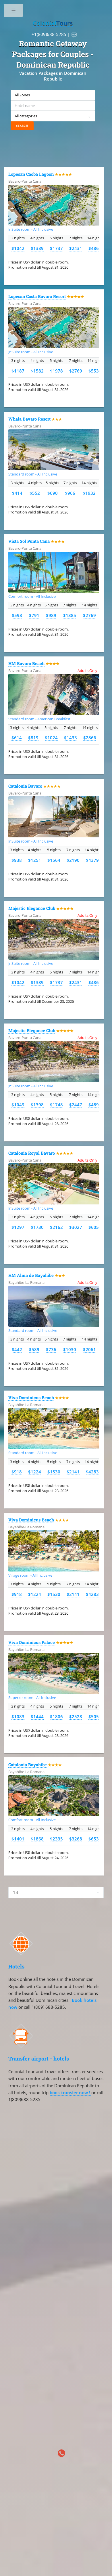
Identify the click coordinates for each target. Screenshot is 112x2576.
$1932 (89, 493)
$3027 (76, 1227)
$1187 (18, 371)
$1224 (35, 1472)
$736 (51, 1349)
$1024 (51, 738)
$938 (17, 860)
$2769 (76, 371)
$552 (35, 493)
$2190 (73, 860)
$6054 (95, 1227)
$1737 (56, 248)
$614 (17, 738)
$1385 (70, 615)
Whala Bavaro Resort (29, 419)
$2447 (76, 1105)
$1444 (37, 1716)
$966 (70, 493)
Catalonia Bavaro (25, 786)
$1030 (70, 1349)
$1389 (37, 248)
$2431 (76, 248)
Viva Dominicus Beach (31, 1398)
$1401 (18, 1839)
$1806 (56, 1716)
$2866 (90, 738)
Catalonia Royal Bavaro (32, 1153)
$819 (33, 738)
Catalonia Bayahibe (28, 1765)
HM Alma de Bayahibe (31, 1275)
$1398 (37, 1105)
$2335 (56, 1839)
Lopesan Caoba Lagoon (31, 174)
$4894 (95, 1105)
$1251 (35, 860)
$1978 (56, 371)
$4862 (95, 248)
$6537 (95, 1839)
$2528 (76, 1716)
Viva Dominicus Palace (32, 1642)
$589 (34, 1349)
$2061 (89, 1349)
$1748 (56, 1105)
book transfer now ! (71, 2092)
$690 (53, 493)
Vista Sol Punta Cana (29, 541)
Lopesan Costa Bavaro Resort (37, 296)
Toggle (14, 12)
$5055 (95, 1716)
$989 (51, 615)
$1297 (18, 1227)
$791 (34, 615)
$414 (17, 493)
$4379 (92, 860)
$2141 (73, 1472)
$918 (17, 1472)
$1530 (54, 1472)
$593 (17, 615)
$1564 (54, 860)
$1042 (18, 248)
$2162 (56, 1227)
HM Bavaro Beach (26, 663)
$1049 (18, 1105)
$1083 (18, 1716)
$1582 (37, 371)
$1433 (71, 738)
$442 (17, 1349)
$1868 (37, 1839)
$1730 (37, 1227)
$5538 (95, 371)
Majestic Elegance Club (32, 908)
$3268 (76, 1839)
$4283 (92, 1472)
